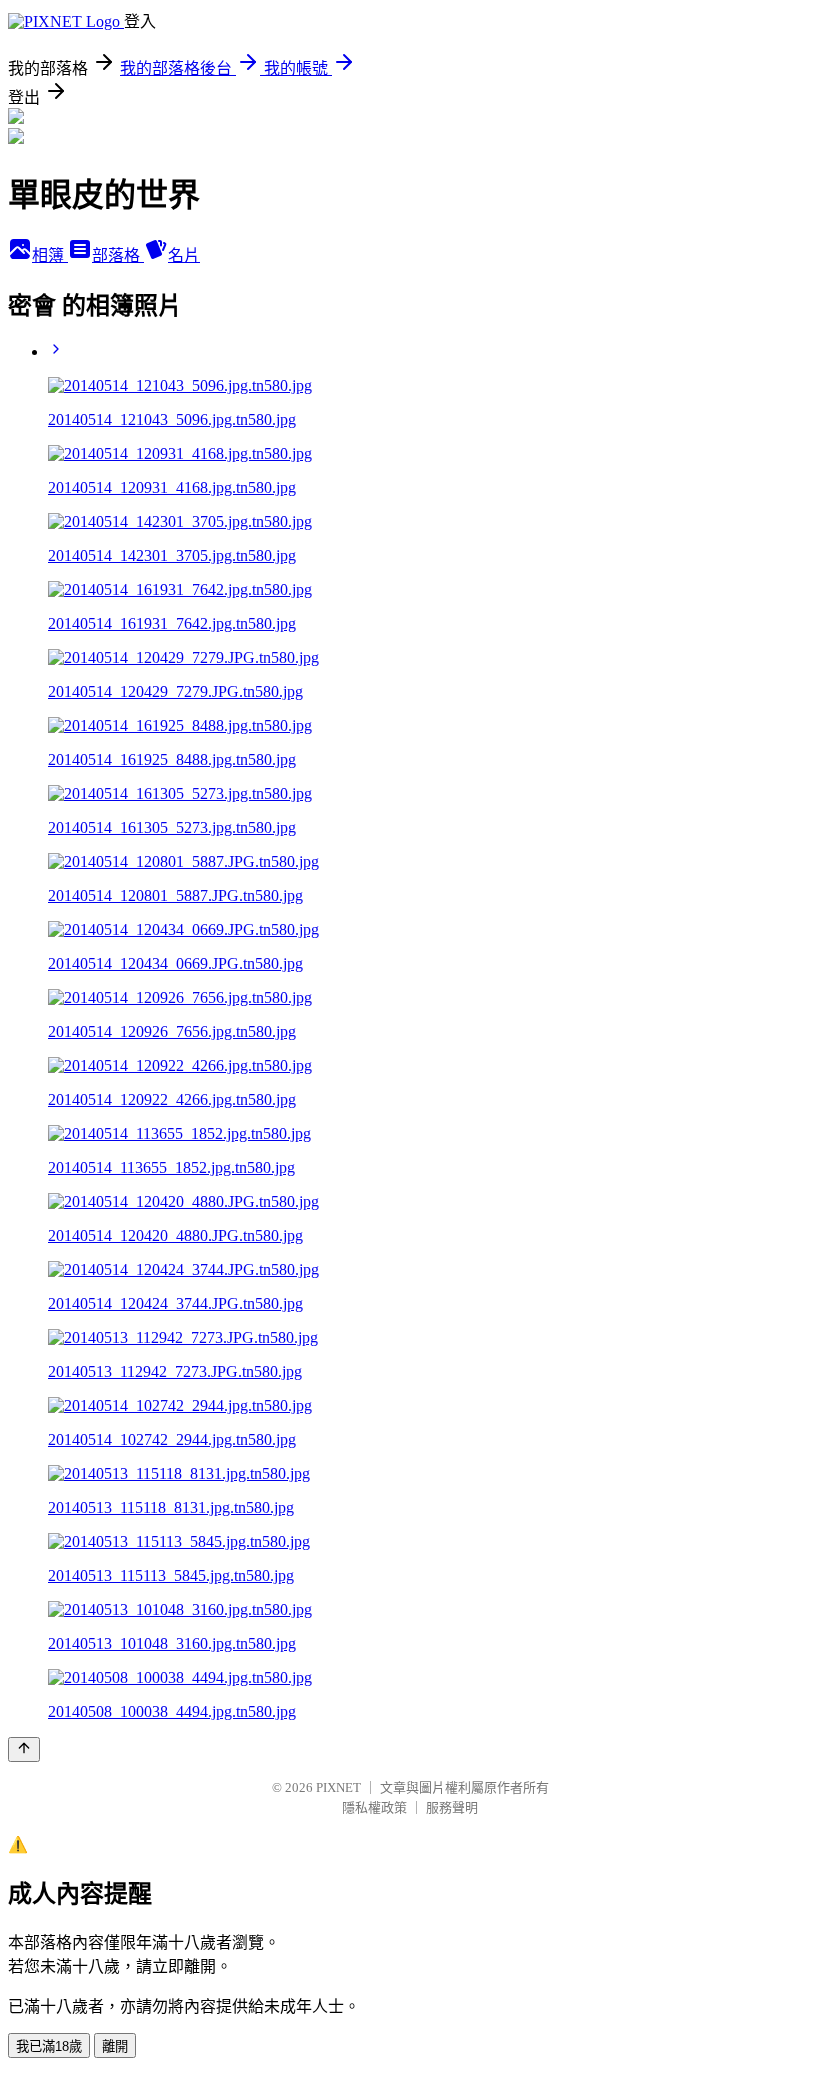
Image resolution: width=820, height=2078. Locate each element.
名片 (184, 255)
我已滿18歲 (49, 2046)
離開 (115, 2046)
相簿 (50, 255)
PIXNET (338, 1787)
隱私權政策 (374, 1807)
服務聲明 (452, 1807)
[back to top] (24, 1749)
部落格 (118, 255)
